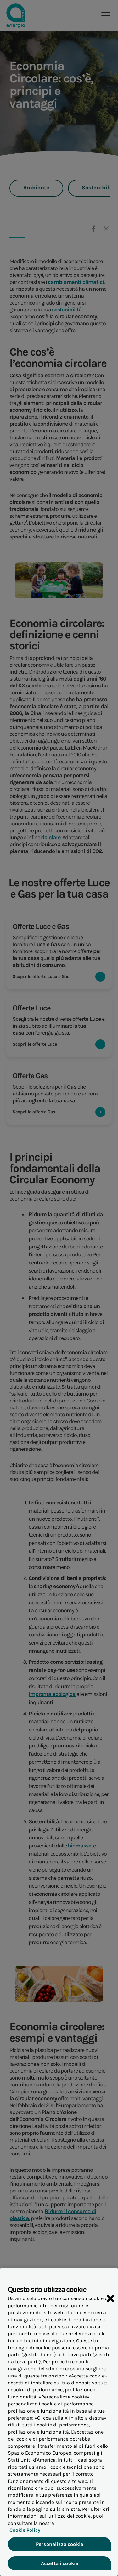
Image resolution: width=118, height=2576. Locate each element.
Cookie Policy (25, 2530)
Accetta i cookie (60, 2563)
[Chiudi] (110, 2298)
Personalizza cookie (59, 2544)
